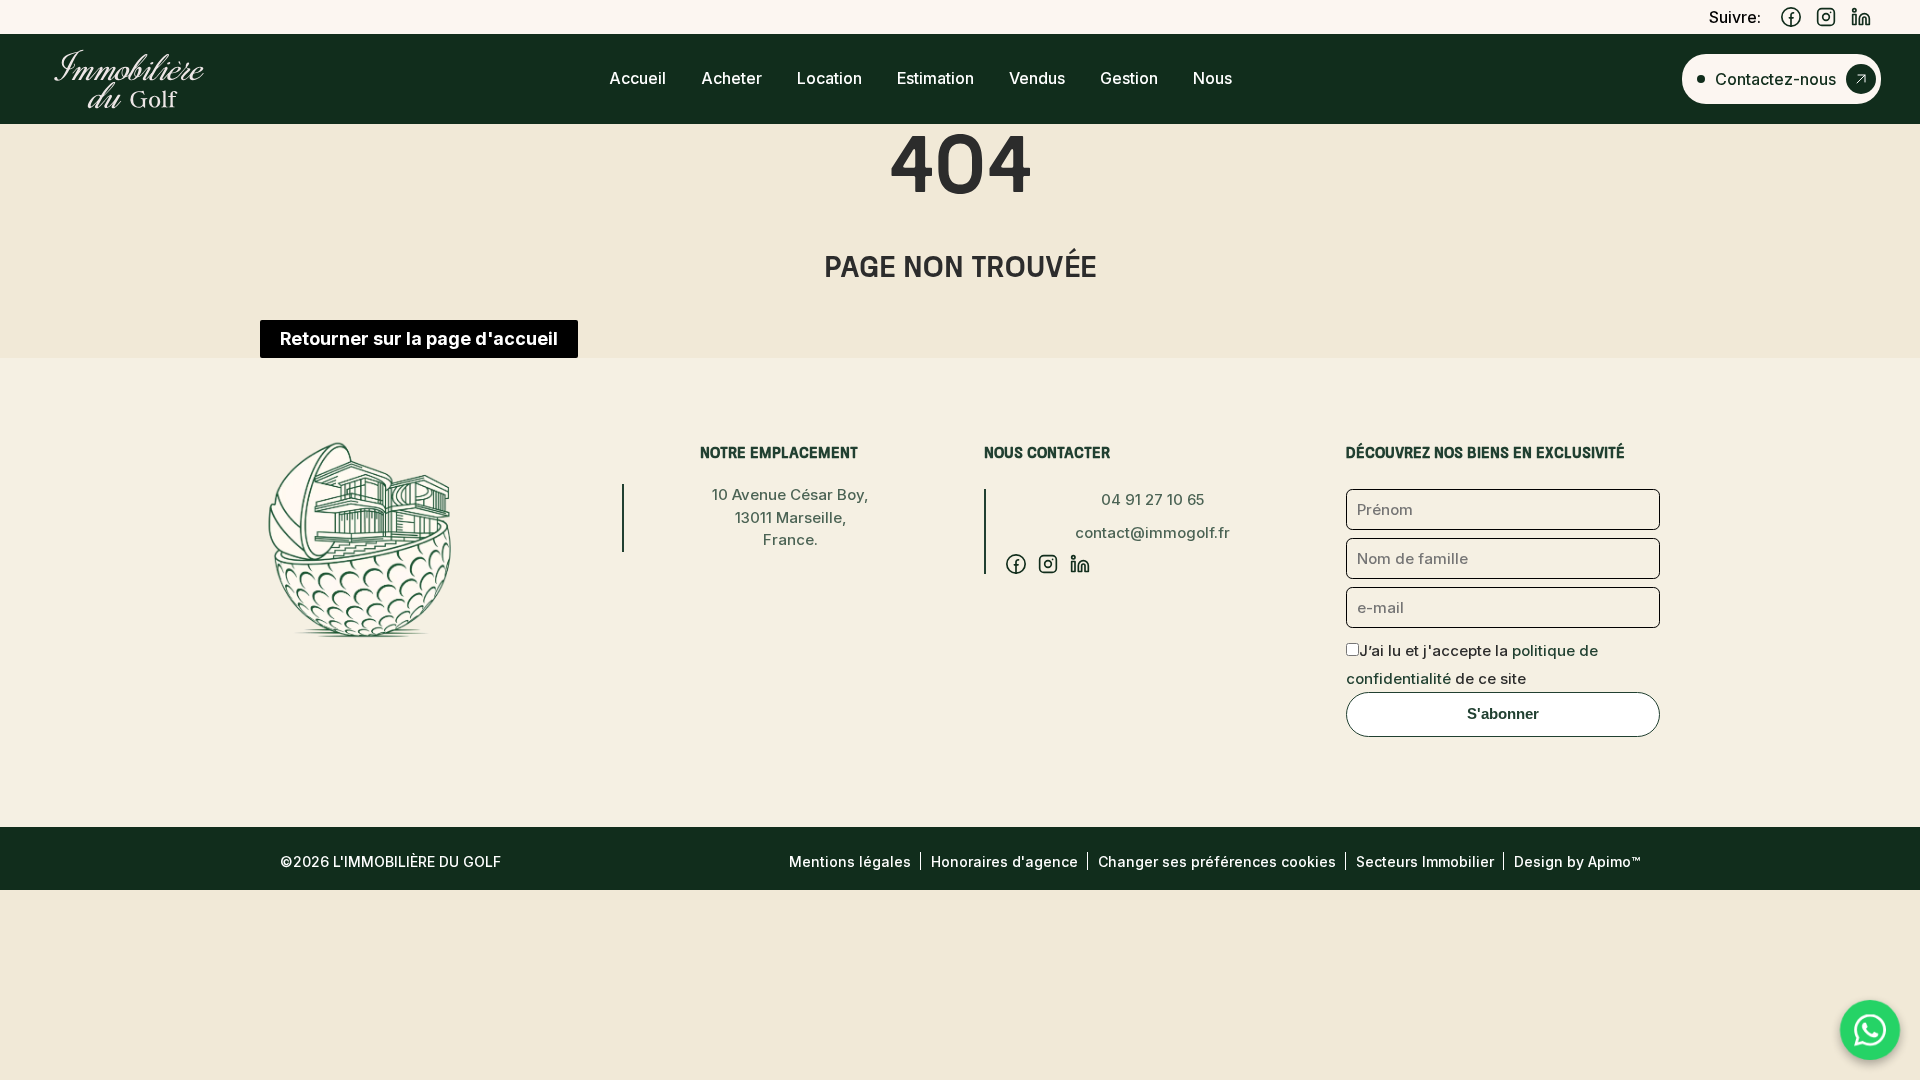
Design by (1577, 861)
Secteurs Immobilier (1425, 861)
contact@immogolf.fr (1152, 532)
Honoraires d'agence (1004, 861)
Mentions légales (850, 861)
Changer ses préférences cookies (1217, 861)
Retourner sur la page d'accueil (419, 338)
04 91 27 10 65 (1152, 499)
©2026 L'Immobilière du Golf (390, 861)
